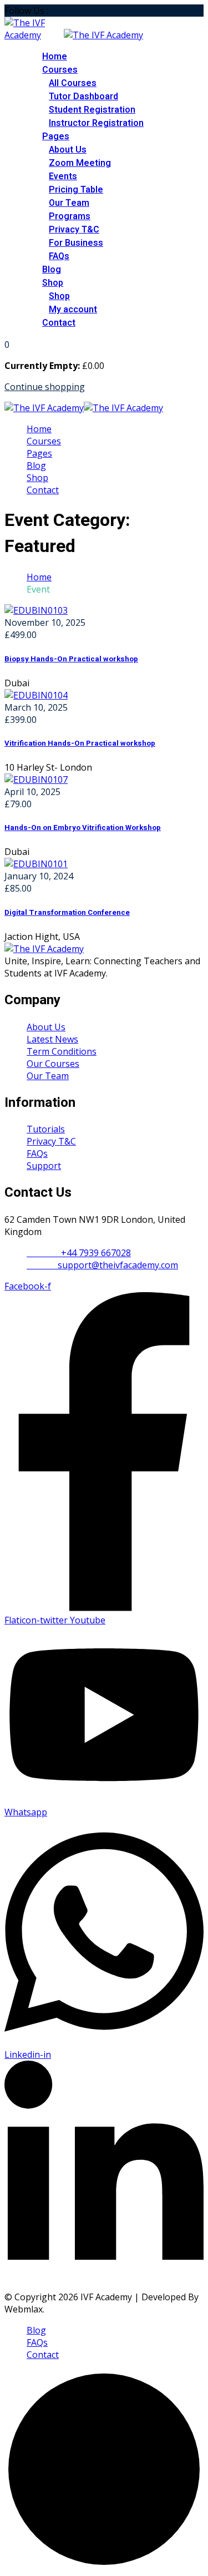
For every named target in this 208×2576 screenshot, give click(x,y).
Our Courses (53, 1064)
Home (55, 57)
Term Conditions (62, 1051)
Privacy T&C (74, 230)
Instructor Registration (96, 123)
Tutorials (46, 1129)
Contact (59, 323)
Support (44, 1166)
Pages (56, 136)
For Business (76, 243)
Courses (60, 70)
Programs (70, 216)
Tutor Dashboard (83, 97)
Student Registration (92, 110)
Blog (52, 270)
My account (73, 310)
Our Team (69, 203)
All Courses (73, 83)
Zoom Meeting (80, 163)
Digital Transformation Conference (67, 913)
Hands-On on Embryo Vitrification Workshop (83, 828)
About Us (68, 150)
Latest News (52, 1039)
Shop (53, 283)
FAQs (59, 256)
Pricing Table (76, 190)
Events (63, 176)
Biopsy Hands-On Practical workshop (71, 659)
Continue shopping (45, 387)
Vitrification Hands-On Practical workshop (80, 743)
